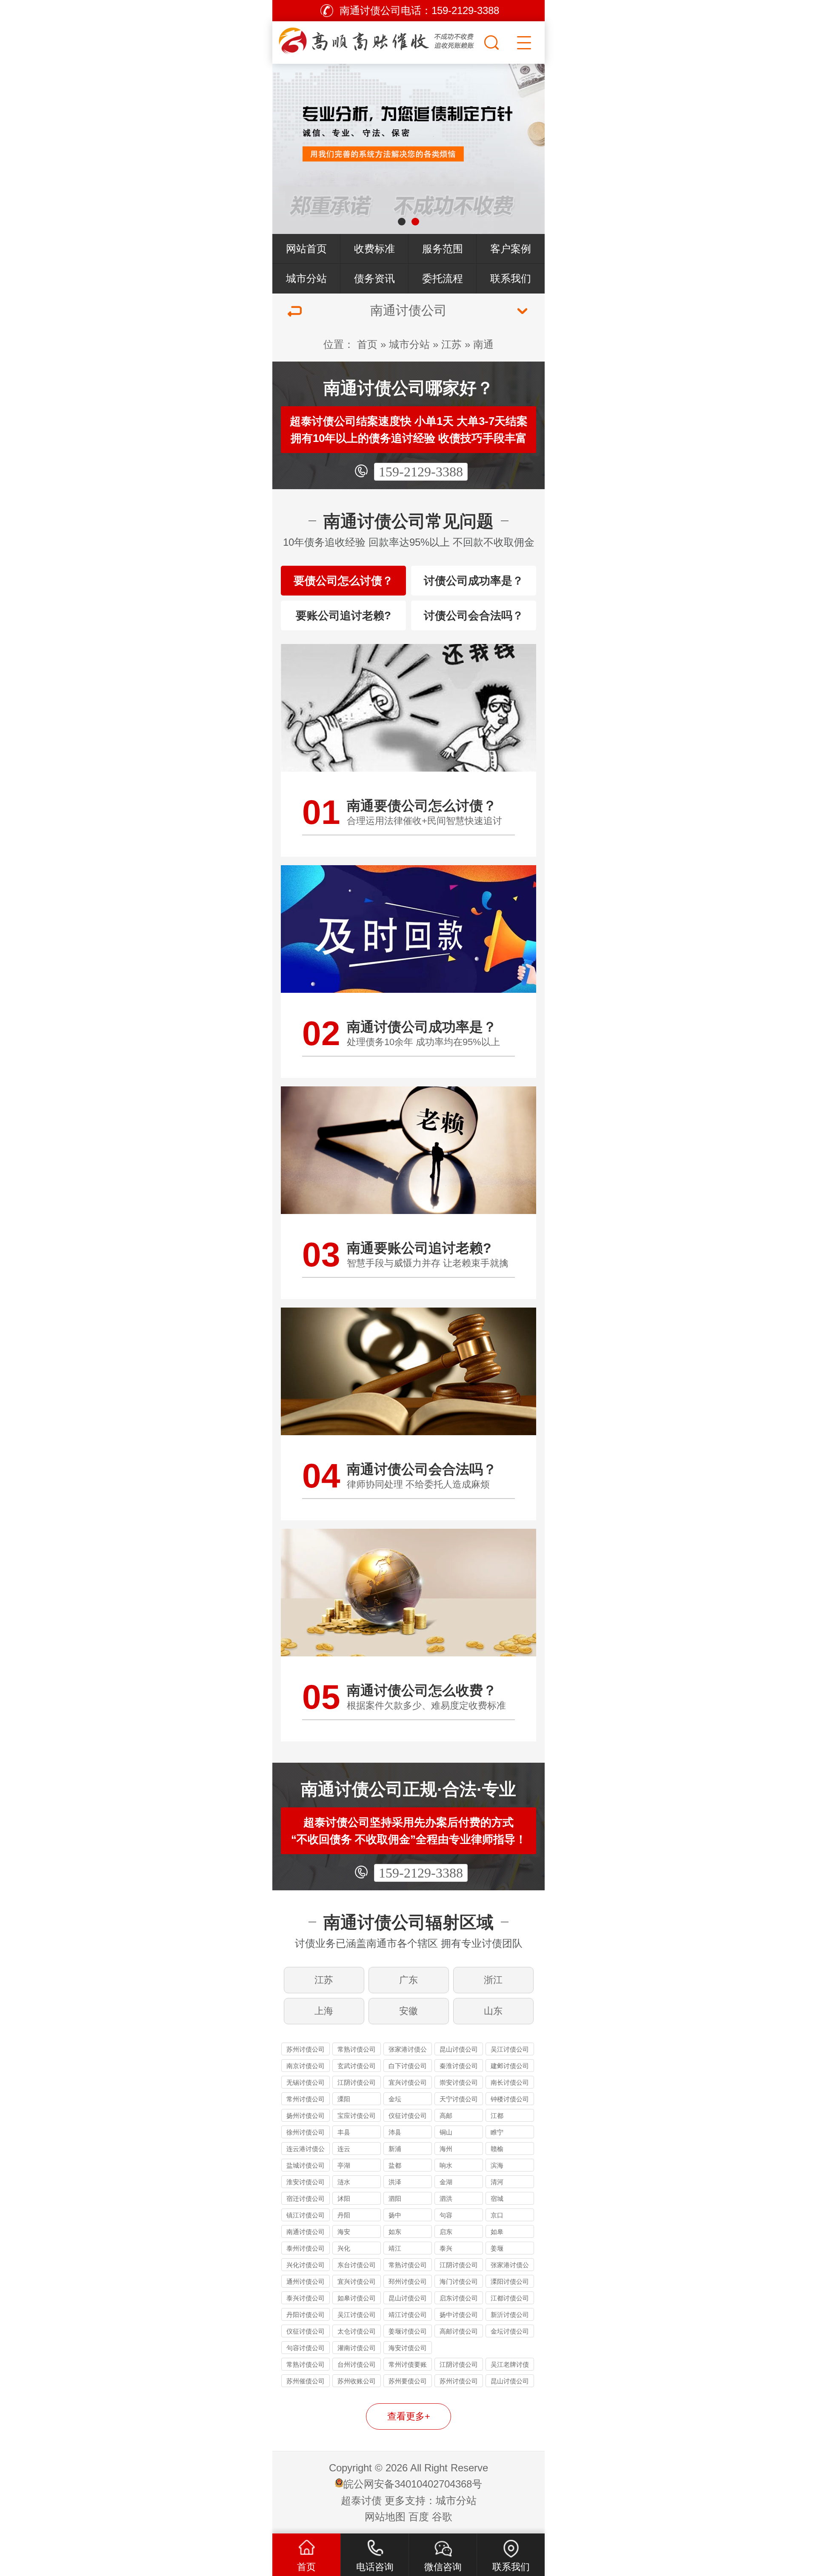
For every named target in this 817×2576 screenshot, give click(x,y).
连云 (344, 2149)
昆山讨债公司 (459, 2049)
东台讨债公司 (357, 2265)
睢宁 (497, 2132)
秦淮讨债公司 (459, 2066)
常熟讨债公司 (357, 2049)
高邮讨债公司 (459, 2331)
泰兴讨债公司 (306, 2298)
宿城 (497, 2198)
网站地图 (385, 2517)
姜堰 (497, 2248)
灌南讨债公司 (357, 2348)
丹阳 (344, 2215)
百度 (419, 2517)
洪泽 (395, 2182)
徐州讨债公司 (306, 2132)
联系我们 (511, 278)
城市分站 (306, 278)
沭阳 (344, 2198)
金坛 (395, 2099)
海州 (446, 2149)
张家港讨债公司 (408, 2050)
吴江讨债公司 (510, 2049)
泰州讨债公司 (306, 2248)
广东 (408, 1980)
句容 (446, 2215)
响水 (446, 2165)
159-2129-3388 (421, 472)
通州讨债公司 (306, 2281)
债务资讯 (374, 278)
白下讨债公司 (408, 2066)
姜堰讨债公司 (408, 2331)
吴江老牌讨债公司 (510, 2366)
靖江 (395, 2248)
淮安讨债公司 (306, 2182)
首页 (367, 344)
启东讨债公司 (459, 2298)
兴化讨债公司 (306, 2265)
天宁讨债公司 (459, 2099)
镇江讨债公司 (306, 2215)
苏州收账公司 (357, 2381)
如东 (395, 2232)
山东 (493, 2011)
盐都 (395, 2165)
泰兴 (446, 2248)
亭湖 (344, 2165)
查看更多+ (409, 2416)
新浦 (395, 2149)
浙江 (493, 1980)
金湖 (446, 2182)
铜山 (446, 2132)
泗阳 (395, 2198)
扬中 (395, 2215)
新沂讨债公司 (510, 2315)
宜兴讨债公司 (408, 2082)
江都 (497, 2116)
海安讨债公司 (408, 2348)
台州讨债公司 (357, 2364)
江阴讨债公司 (357, 2082)
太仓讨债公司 (357, 2331)
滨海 (497, 2165)
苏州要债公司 (408, 2381)
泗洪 (446, 2198)
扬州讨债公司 (306, 2116)
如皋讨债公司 (357, 2298)
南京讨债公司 (306, 2066)
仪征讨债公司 (408, 2116)
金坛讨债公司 (510, 2331)
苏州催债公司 (306, 2381)
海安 (344, 2232)
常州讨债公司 (306, 2099)
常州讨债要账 (408, 2364)
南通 (483, 344)
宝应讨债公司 (357, 2116)
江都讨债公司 (510, 2298)
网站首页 (306, 249)
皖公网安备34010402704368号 (413, 2484)
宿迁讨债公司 (306, 2198)
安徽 (408, 2011)
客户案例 (511, 249)
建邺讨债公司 (510, 2066)
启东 (446, 2232)
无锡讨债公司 (306, 2082)
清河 (497, 2182)
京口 (497, 2215)
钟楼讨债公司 (510, 2099)
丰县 (344, 2132)
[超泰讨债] (377, 40)
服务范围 (443, 249)
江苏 (451, 344)
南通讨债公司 (306, 2232)
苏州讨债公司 (306, 2049)
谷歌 (442, 2517)
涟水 (344, 2182)
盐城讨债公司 (306, 2165)
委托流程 (443, 278)
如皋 (497, 2232)
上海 (324, 2011)
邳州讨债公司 (408, 2281)
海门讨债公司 (459, 2281)
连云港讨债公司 (306, 2150)
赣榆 (497, 2149)
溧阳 (344, 2099)
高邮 (446, 2116)
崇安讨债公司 (459, 2082)
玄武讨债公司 (357, 2066)
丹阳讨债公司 (306, 2315)
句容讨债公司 (306, 2348)
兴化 (344, 2248)
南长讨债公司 (510, 2082)
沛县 (395, 2132)
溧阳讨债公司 (510, 2281)
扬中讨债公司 (459, 2315)
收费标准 (374, 249)
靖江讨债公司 (408, 2315)
